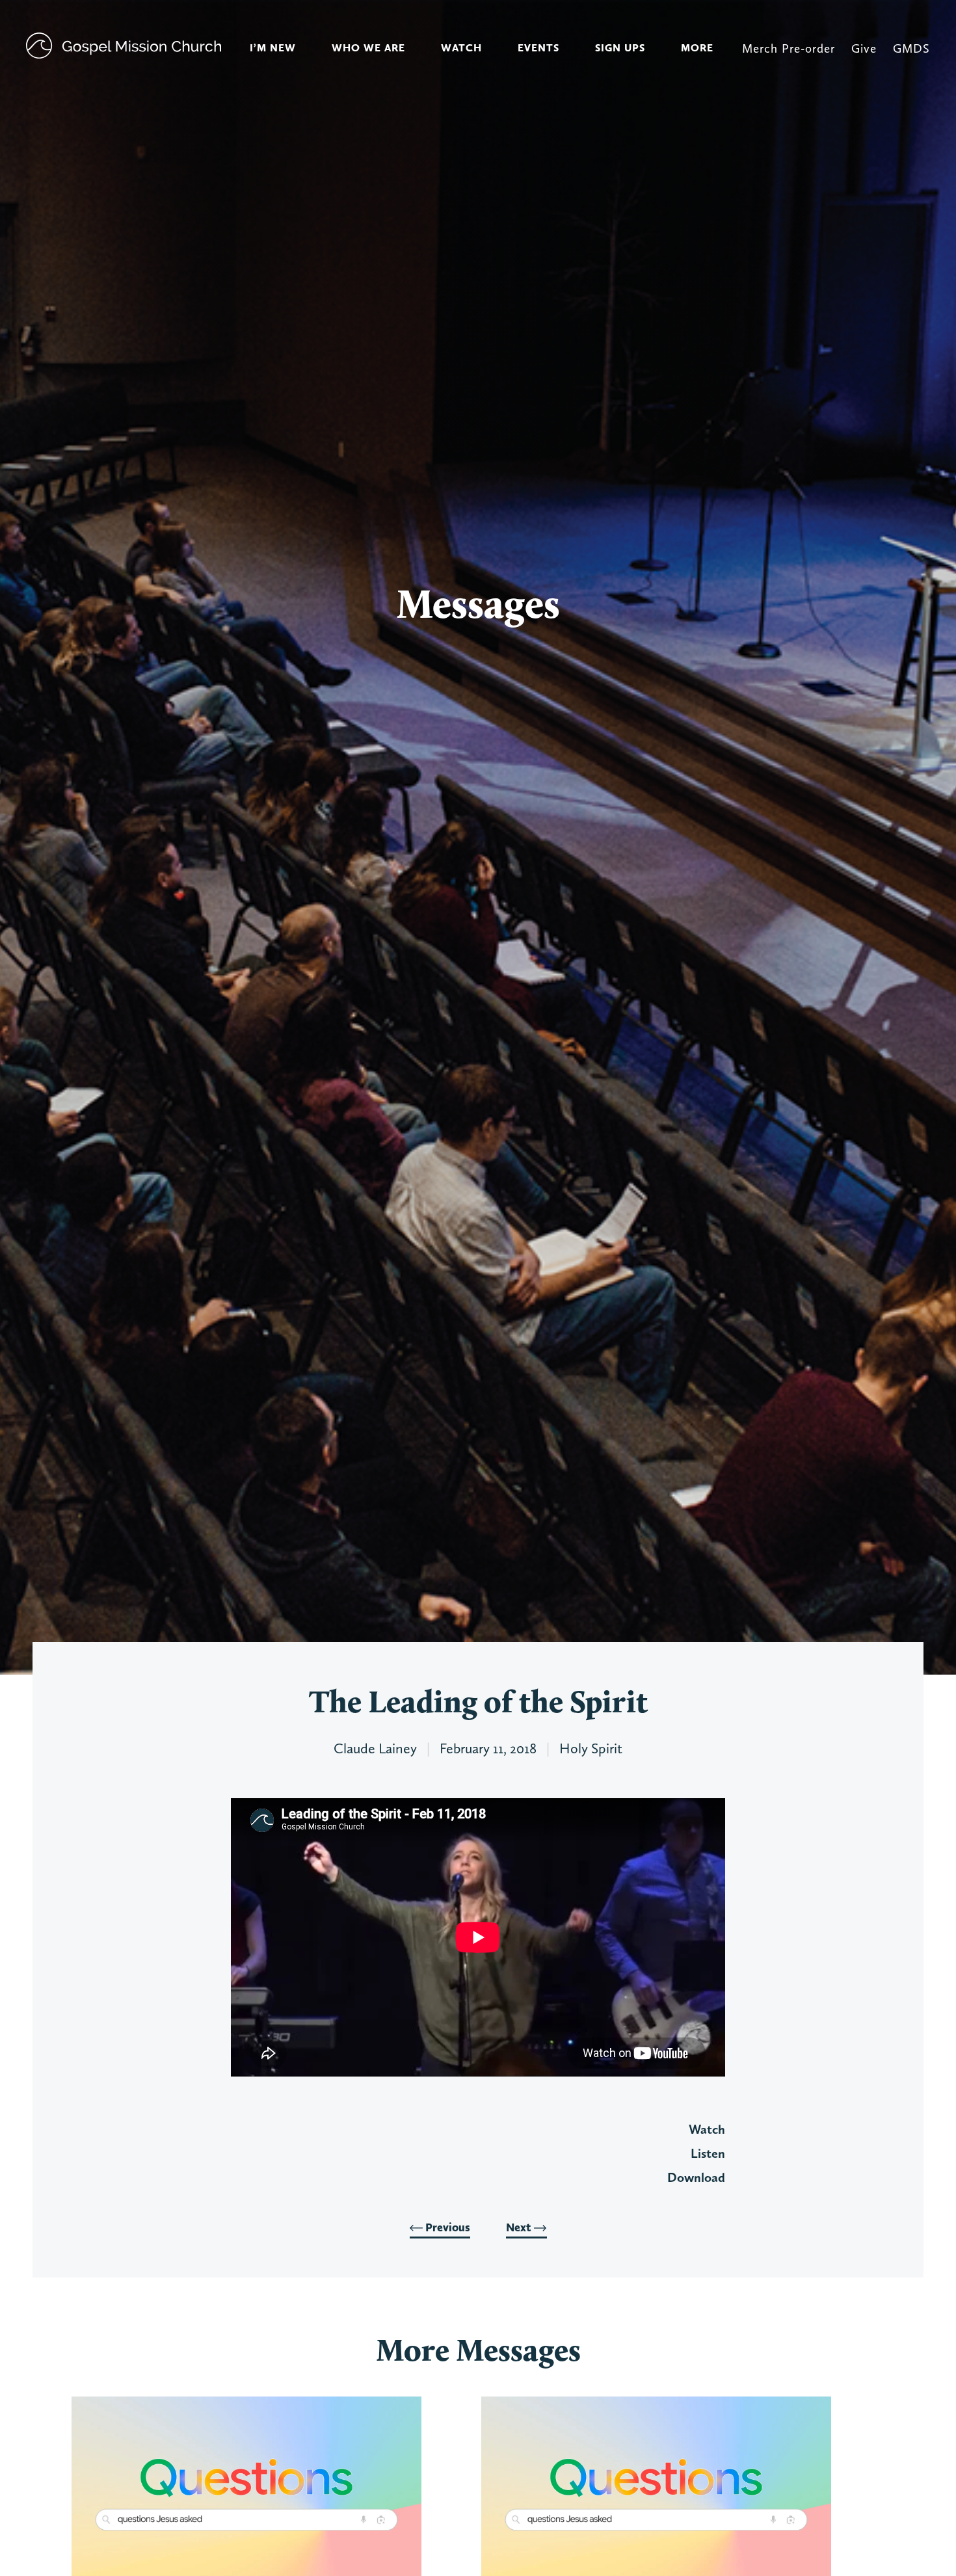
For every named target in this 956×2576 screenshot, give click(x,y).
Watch (461, 48)
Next (520, 2227)
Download (696, 2177)
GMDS (911, 48)
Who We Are (368, 48)
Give (864, 48)
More (697, 48)
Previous (446, 2227)
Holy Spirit (591, 1748)
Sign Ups (620, 48)
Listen (708, 2153)
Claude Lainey (375, 1748)
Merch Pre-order (789, 48)
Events (538, 48)
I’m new (273, 48)
